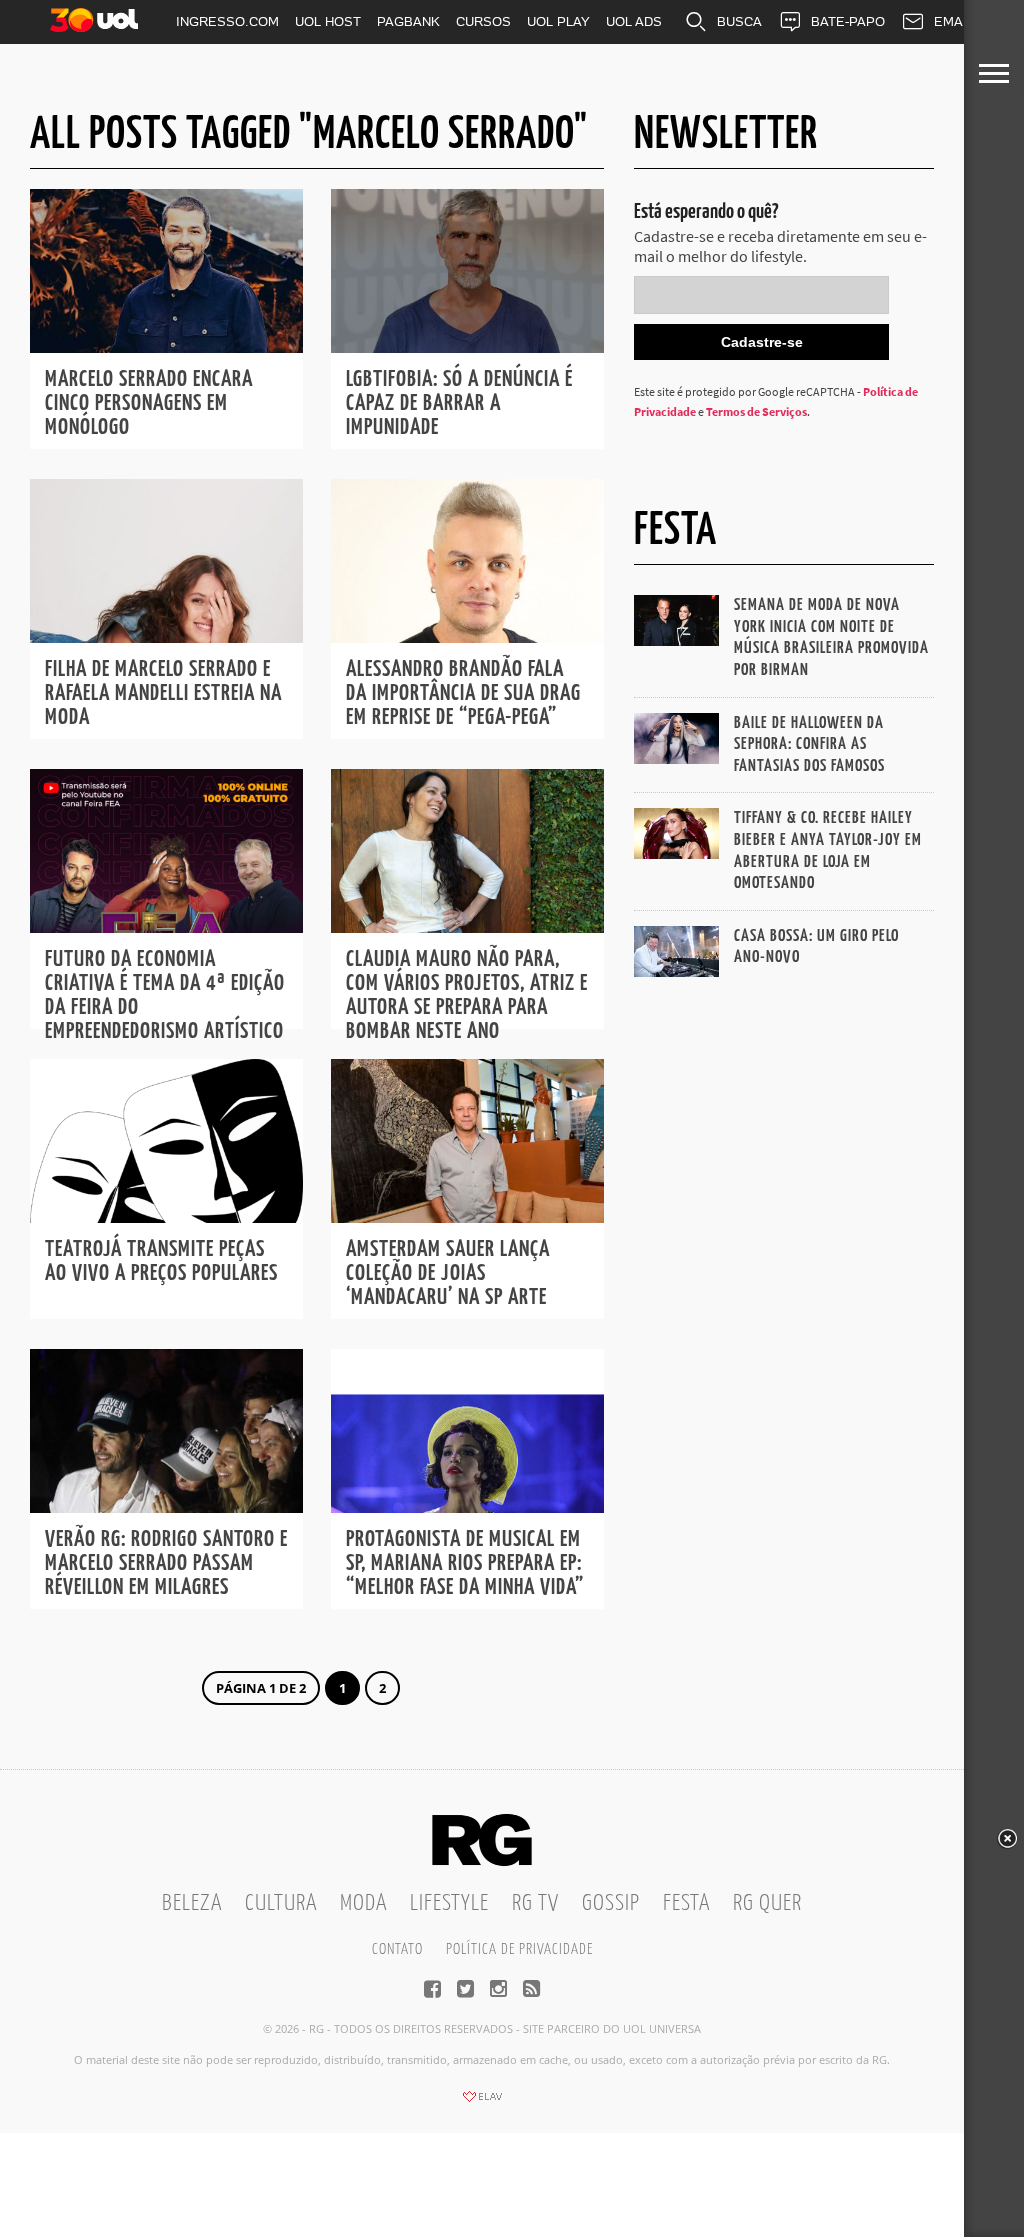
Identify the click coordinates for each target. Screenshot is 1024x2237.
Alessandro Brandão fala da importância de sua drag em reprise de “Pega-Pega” (463, 693)
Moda (363, 1903)
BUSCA (739, 21)
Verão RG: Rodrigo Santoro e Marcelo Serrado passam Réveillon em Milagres (166, 1563)
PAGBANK (408, 21)
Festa (686, 1903)
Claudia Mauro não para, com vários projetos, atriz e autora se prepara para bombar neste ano (467, 995)
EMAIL (954, 21)
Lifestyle (449, 1903)
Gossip (611, 1903)
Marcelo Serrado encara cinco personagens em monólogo (149, 403)
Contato (397, 1949)
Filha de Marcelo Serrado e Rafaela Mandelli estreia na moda (163, 693)
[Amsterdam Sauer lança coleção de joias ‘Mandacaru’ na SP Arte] (467, 1217)
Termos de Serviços (756, 411)
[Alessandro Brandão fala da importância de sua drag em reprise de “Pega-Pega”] (467, 637)
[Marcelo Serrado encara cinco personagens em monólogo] (166, 347)
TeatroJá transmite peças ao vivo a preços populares (161, 1261)
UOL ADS (634, 21)
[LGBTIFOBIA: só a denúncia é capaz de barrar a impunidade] (467, 347)
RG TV (535, 1903)
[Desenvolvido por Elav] (482, 2103)
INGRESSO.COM (227, 21)
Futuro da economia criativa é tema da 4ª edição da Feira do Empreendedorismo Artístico (165, 995)
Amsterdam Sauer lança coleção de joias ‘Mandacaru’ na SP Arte (448, 1273)
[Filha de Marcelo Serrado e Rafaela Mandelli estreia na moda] (166, 637)
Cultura (281, 1903)
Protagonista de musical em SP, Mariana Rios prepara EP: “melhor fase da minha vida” (465, 1563)
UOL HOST (328, 21)
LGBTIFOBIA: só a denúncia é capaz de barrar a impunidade (459, 403)
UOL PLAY (558, 21)
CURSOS (483, 21)
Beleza (192, 1903)
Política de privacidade (519, 1949)
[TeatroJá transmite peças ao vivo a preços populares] (166, 1217)
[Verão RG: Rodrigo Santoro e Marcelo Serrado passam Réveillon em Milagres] (166, 1507)
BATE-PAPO (848, 21)
